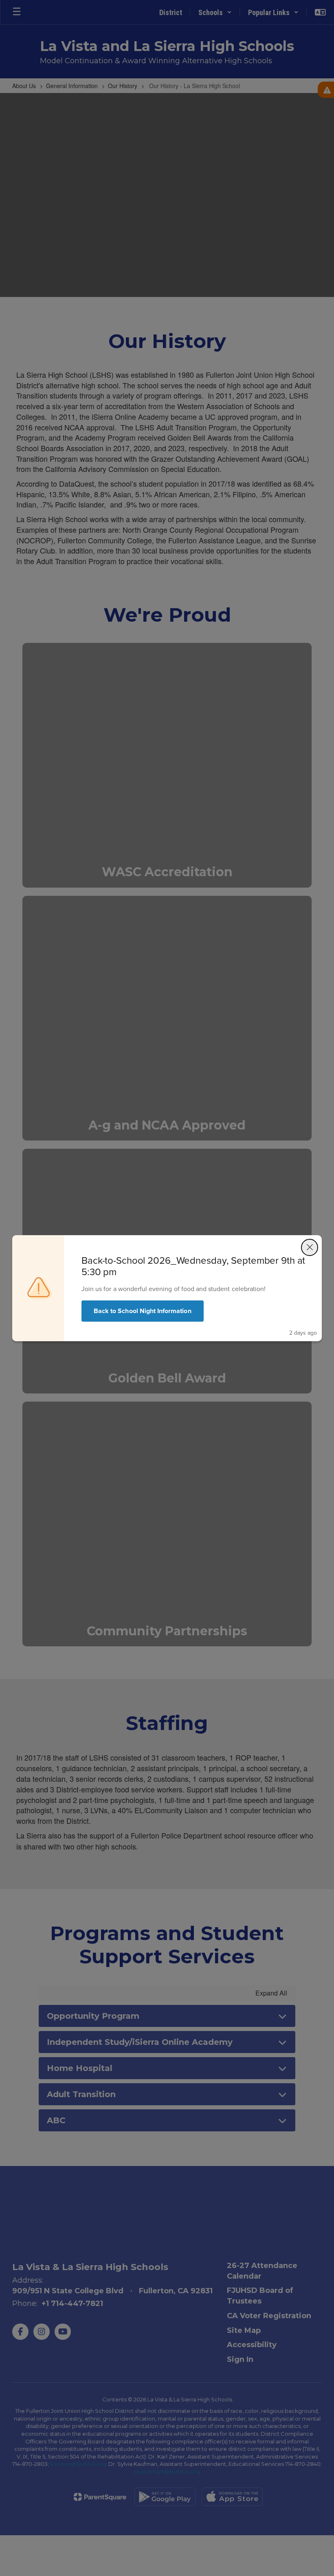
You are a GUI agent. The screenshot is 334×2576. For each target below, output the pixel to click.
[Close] (310, 1247)
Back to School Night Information (143, 1311)
